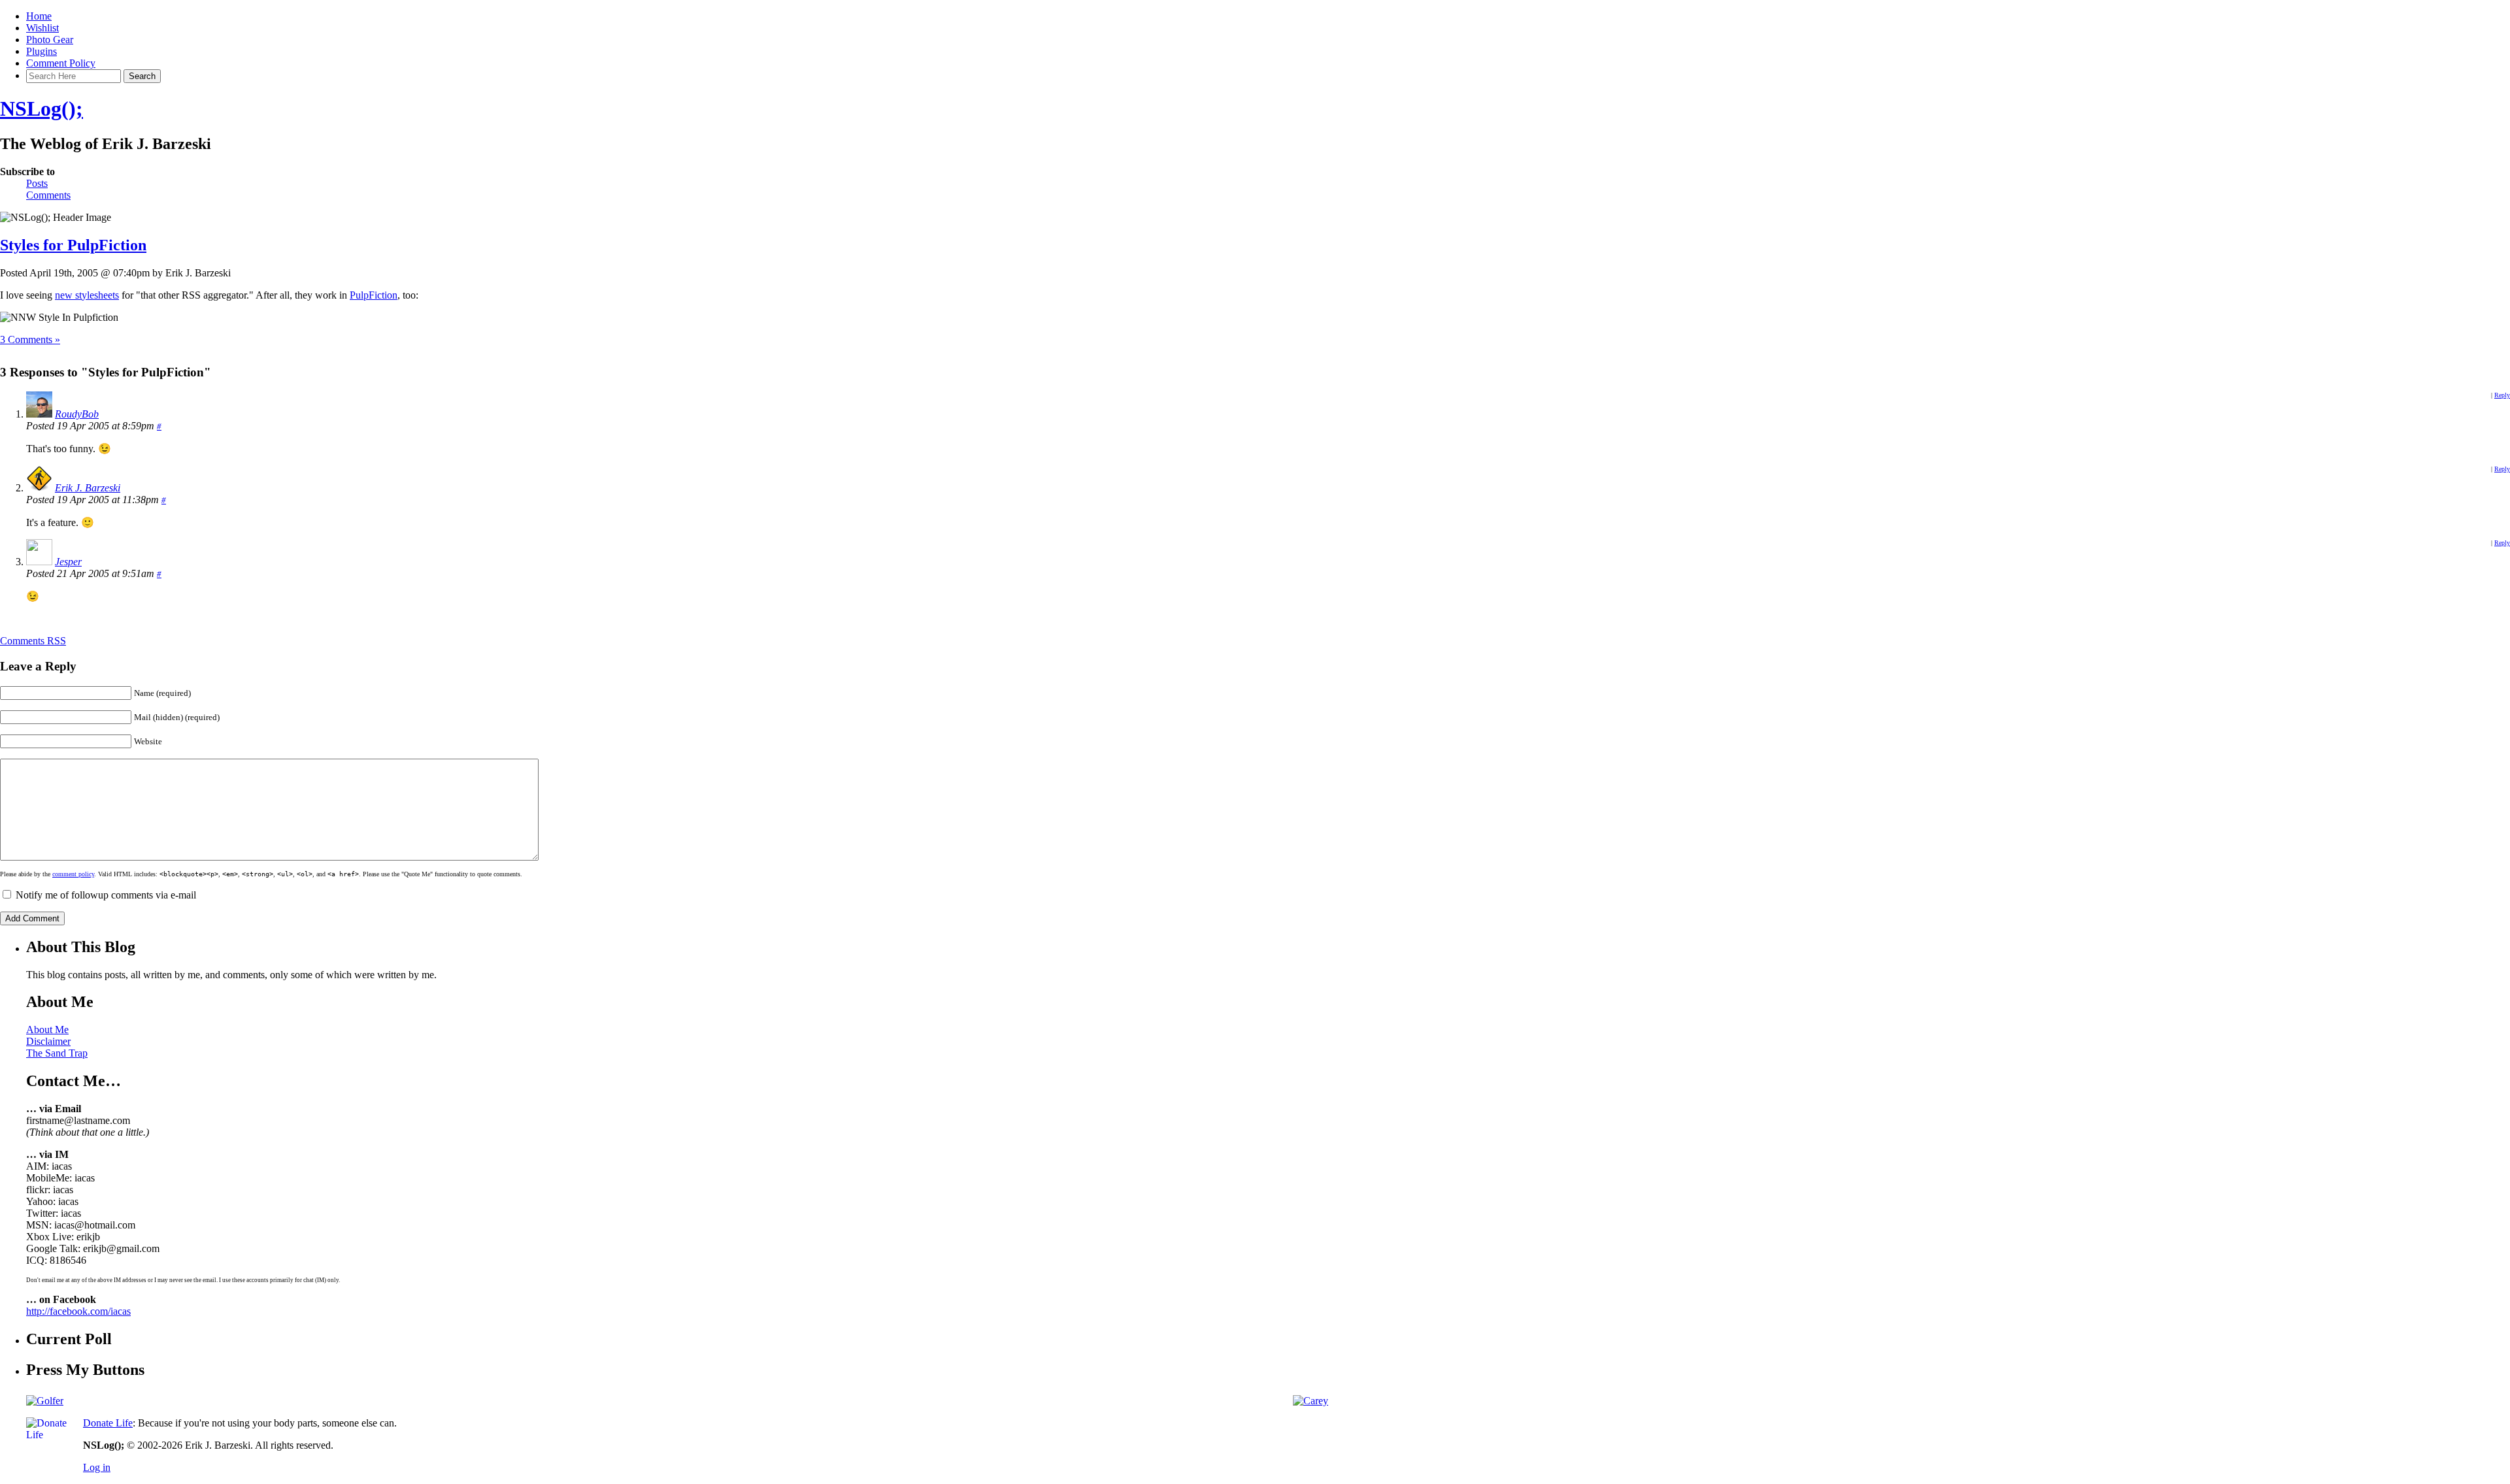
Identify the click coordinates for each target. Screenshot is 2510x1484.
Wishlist (42, 28)
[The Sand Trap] (45, 1401)
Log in (97, 1467)
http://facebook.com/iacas (78, 1311)
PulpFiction (374, 295)
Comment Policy (61, 63)
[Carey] (1311, 1401)
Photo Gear (50, 40)
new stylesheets (87, 295)
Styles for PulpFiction (73, 245)
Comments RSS (33, 641)
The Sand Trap (57, 1053)
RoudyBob (77, 414)
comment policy (73, 874)
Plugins (42, 51)
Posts (37, 183)
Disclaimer (48, 1041)
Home (39, 16)
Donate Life (108, 1423)
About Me (47, 1030)
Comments (48, 195)
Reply (2502, 395)
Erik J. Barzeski (88, 488)
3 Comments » (30, 339)
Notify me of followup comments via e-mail (106, 895)
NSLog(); (42, 108)
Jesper (68, 562)
